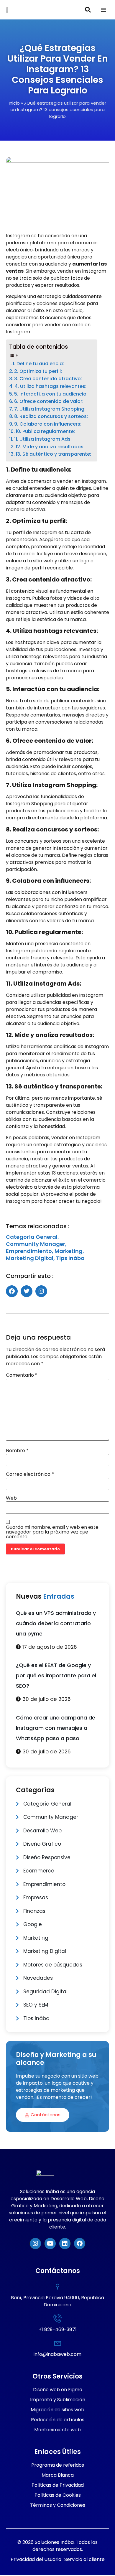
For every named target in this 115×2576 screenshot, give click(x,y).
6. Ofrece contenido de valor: (49, 401)
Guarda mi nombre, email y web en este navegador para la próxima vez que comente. (52, 1532)
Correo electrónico (30, 1474)
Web (11, 1498)
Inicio (14, 103)
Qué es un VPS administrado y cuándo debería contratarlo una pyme (56, 1623)
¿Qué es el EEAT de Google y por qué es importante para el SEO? (56, 1675)
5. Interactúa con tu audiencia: (51, 394)
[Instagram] (35, 2244)
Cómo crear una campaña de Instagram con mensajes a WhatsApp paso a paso (56, 1728)
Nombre (17, 1451)
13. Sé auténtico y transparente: (53, 454)
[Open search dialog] (88, 10)
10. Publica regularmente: (45, 431)
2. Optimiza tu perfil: (38, 371)
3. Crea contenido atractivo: (48, 379)
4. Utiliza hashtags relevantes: (50, 386)
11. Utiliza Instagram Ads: (43, 439)
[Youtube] (50, 2244)
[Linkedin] (65, 2244)
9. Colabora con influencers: (48, 424)
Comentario (22, 1375)
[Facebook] (80, 2244)
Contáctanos (46, 2115)
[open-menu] (103, 10)
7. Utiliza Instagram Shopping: (50, 409)
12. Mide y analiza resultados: (50, 447)
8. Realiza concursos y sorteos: (51, 416)
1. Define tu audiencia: (38, 364)
